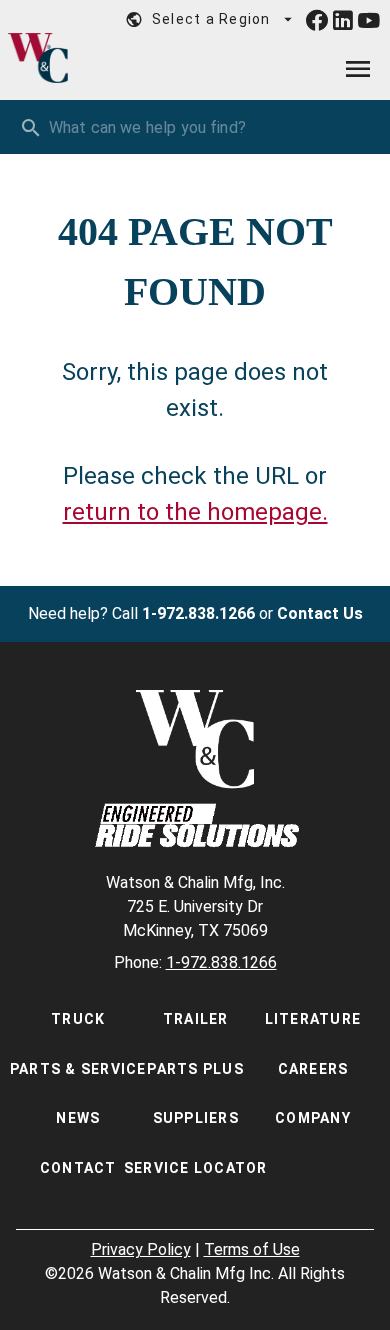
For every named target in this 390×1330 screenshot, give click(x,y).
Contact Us (320, 613)
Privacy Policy (141, 1249)
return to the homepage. (195, 512)
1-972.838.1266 (198, 613)
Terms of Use (252, 1249)
